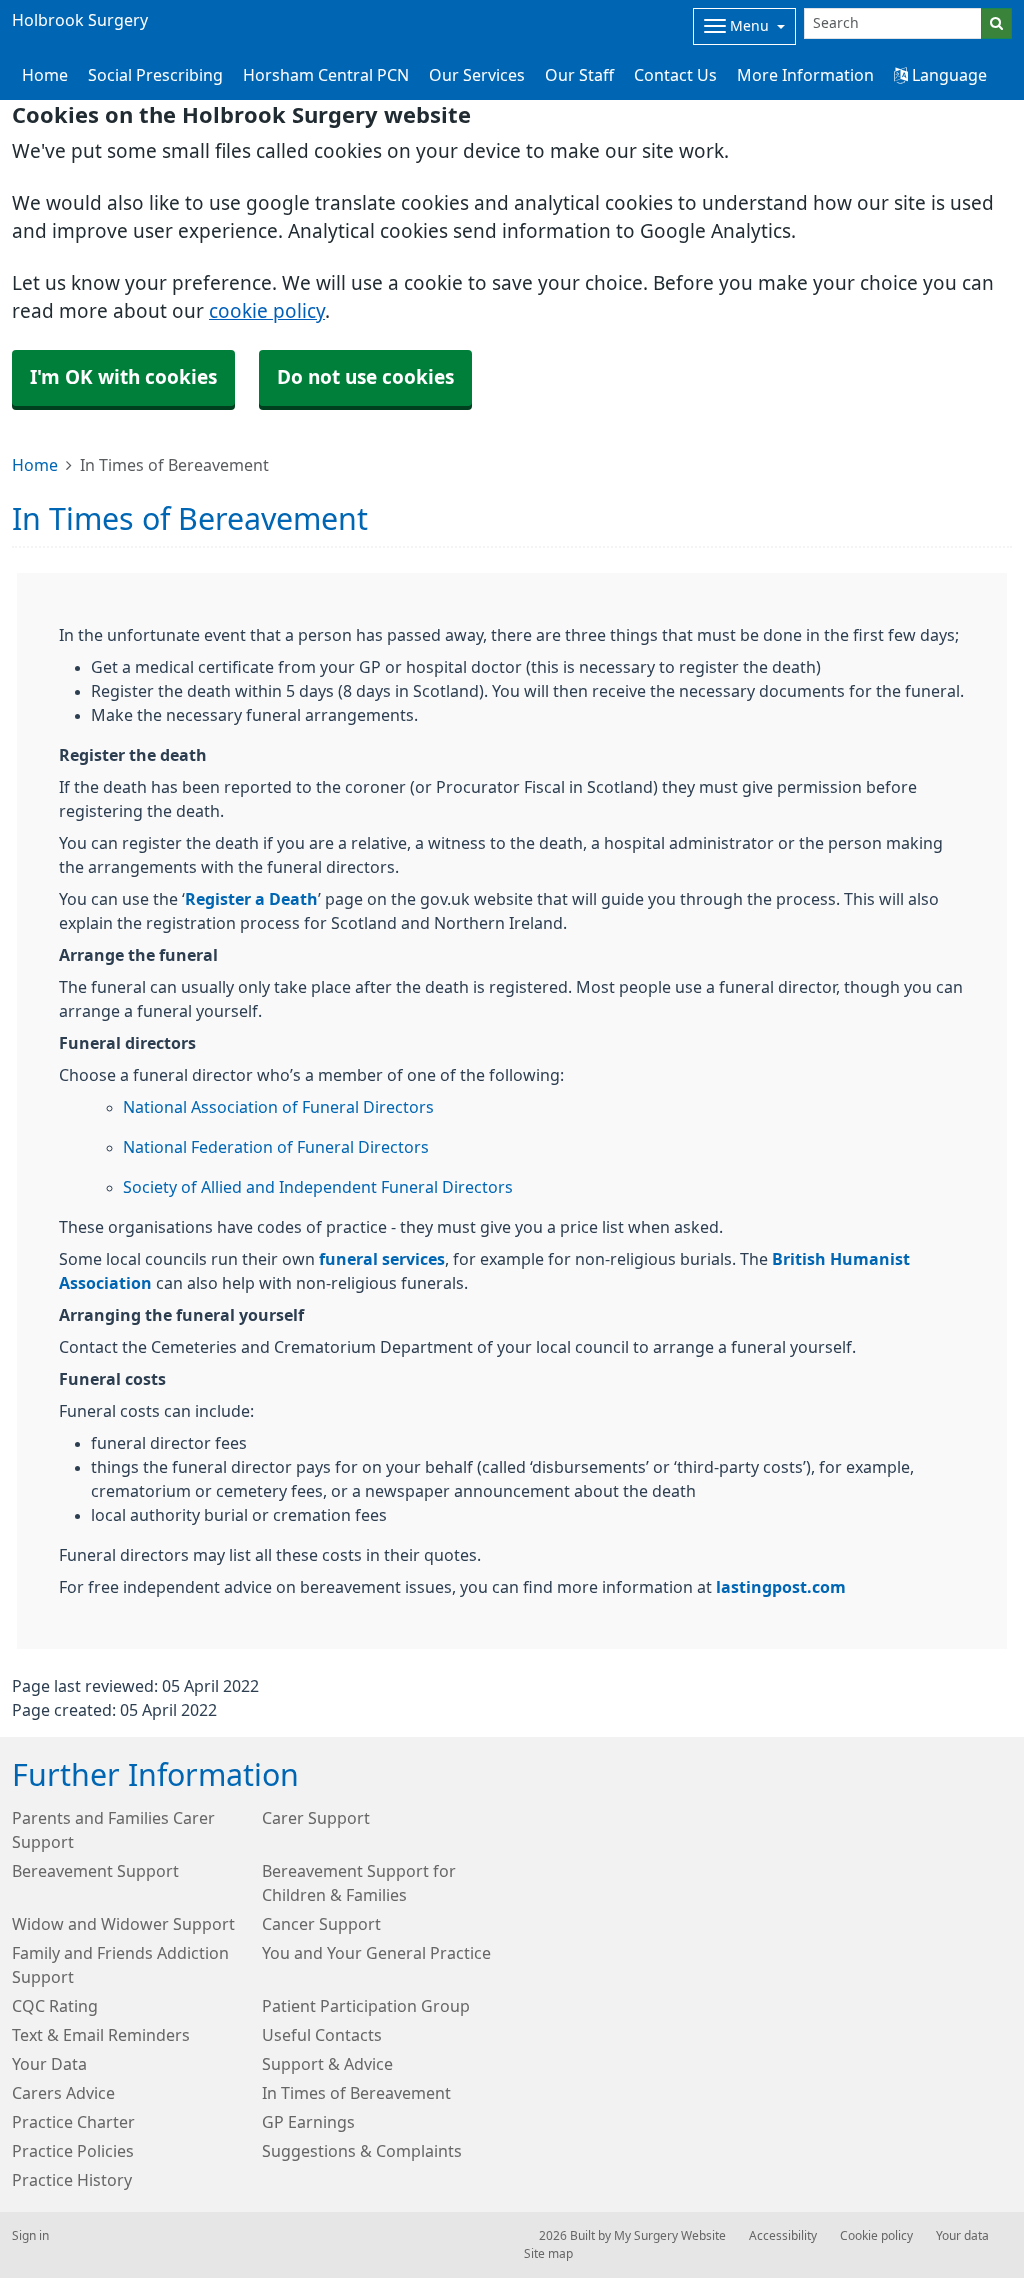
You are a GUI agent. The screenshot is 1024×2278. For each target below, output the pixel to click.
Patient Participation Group (366, 2006)
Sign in (30, 2236)
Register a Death (251, 899)
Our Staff (579, 75)
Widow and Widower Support (123, 1924)
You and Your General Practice (376, 1953)
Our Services (477, 75)
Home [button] (45, 75)
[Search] (996, 23)
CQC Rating (55, 2006)
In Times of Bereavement (356, 2093)
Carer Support (316, 1818)
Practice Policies (73, 2151)
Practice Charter (73, 2122)
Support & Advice (327, 2064)
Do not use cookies (365, 377)
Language (947, 75)
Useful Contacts (322, 2035)
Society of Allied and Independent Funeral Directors (318, 1187)
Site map (548, 2254)
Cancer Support (321, 1924)
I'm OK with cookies (123, 377)
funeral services (382, 1259)
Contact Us (675, 75)
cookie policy (267, 311)
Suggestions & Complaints (362, 2151)
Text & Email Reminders (101, 2035)
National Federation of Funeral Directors (276, 1147)
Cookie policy (876, 2236)
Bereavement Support (95, 1871)
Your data (962, 2236)
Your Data (49, 2064)
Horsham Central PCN (326, 75)
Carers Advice (63, 2093)
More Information (805, 75)
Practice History (72, 2180)
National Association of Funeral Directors (278, 1107)
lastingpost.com (781, 1587)
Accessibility (783, 2236)
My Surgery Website (670, 2236)
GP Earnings (308, 2122)
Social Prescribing (155, 75)
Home (35, 465)
